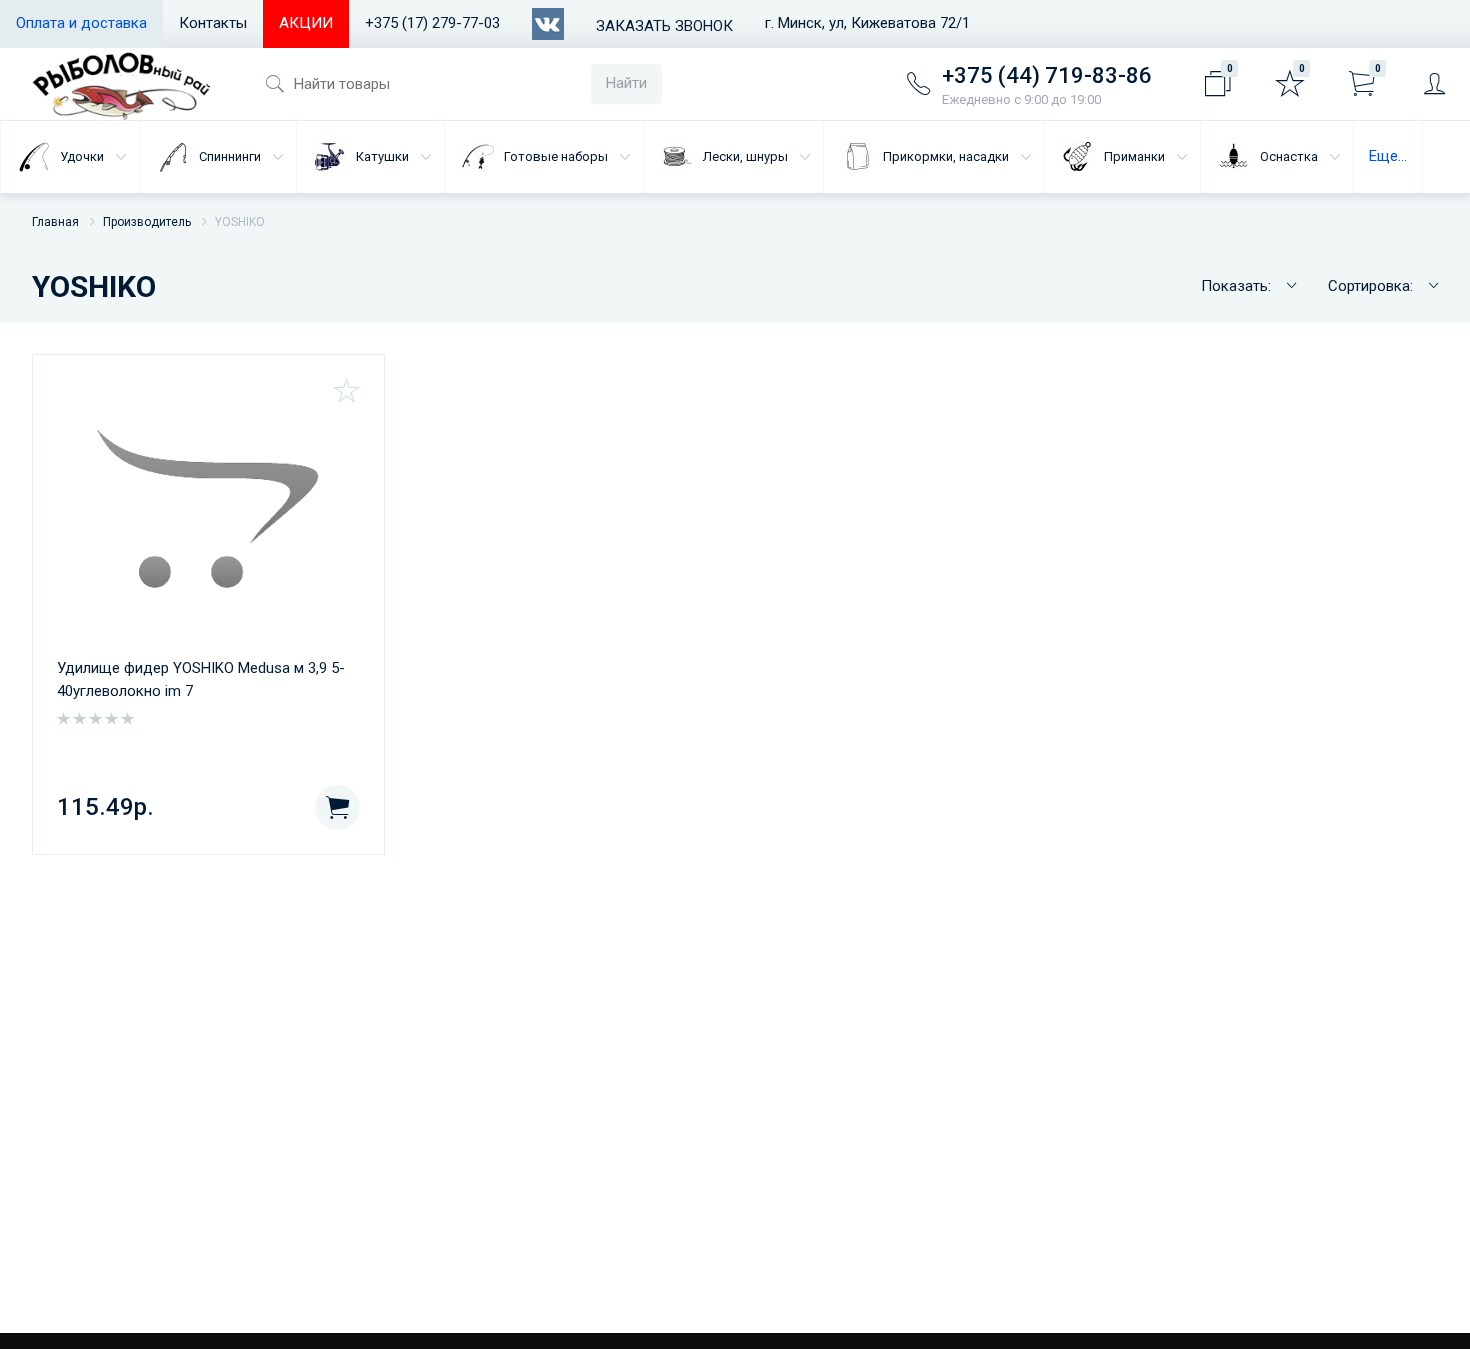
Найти (626, 83)
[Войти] (1434, 84)
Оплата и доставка (81, 23)
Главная (55, 222)
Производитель (147, 222)
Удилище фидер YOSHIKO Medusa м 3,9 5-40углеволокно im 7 (201, 679)
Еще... (1388, 156)
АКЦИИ (306, 23)
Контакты (213, 23)
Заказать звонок (664, 26)
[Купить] (337, 807)
